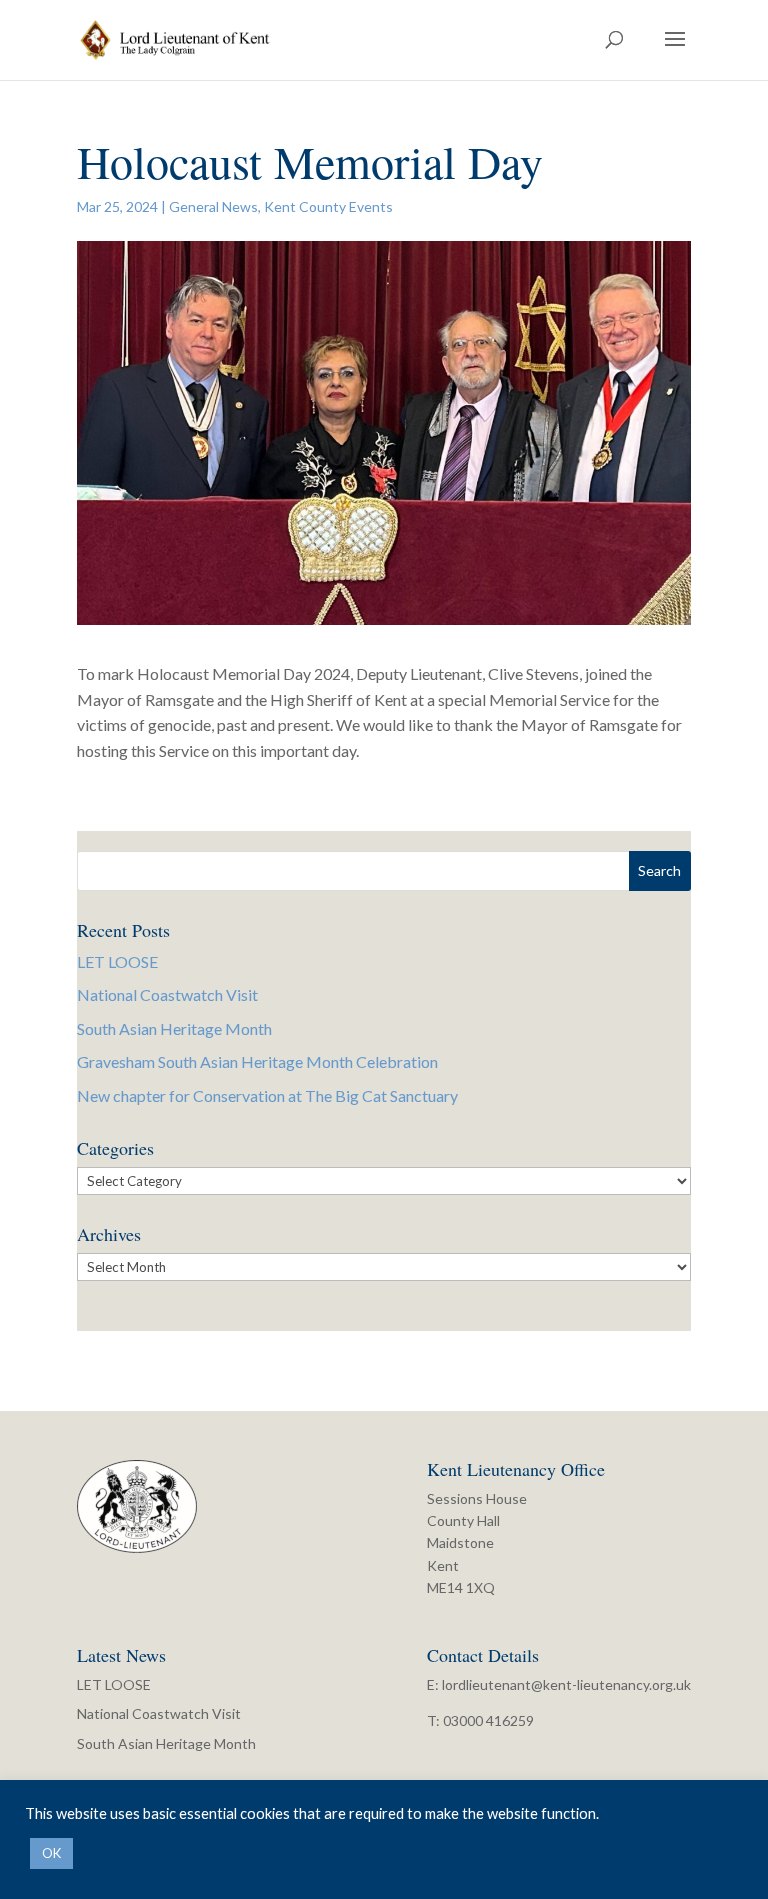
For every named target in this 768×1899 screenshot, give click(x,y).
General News (213, 206)
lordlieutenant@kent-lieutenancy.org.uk (566, 1684)
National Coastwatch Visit (167, 994)
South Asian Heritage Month (174, 1028)
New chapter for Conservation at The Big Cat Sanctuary (267, 1095)
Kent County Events (328, 206)
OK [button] (51, 1853)
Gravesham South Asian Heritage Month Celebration (257, 1061)
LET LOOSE (117, 961)
